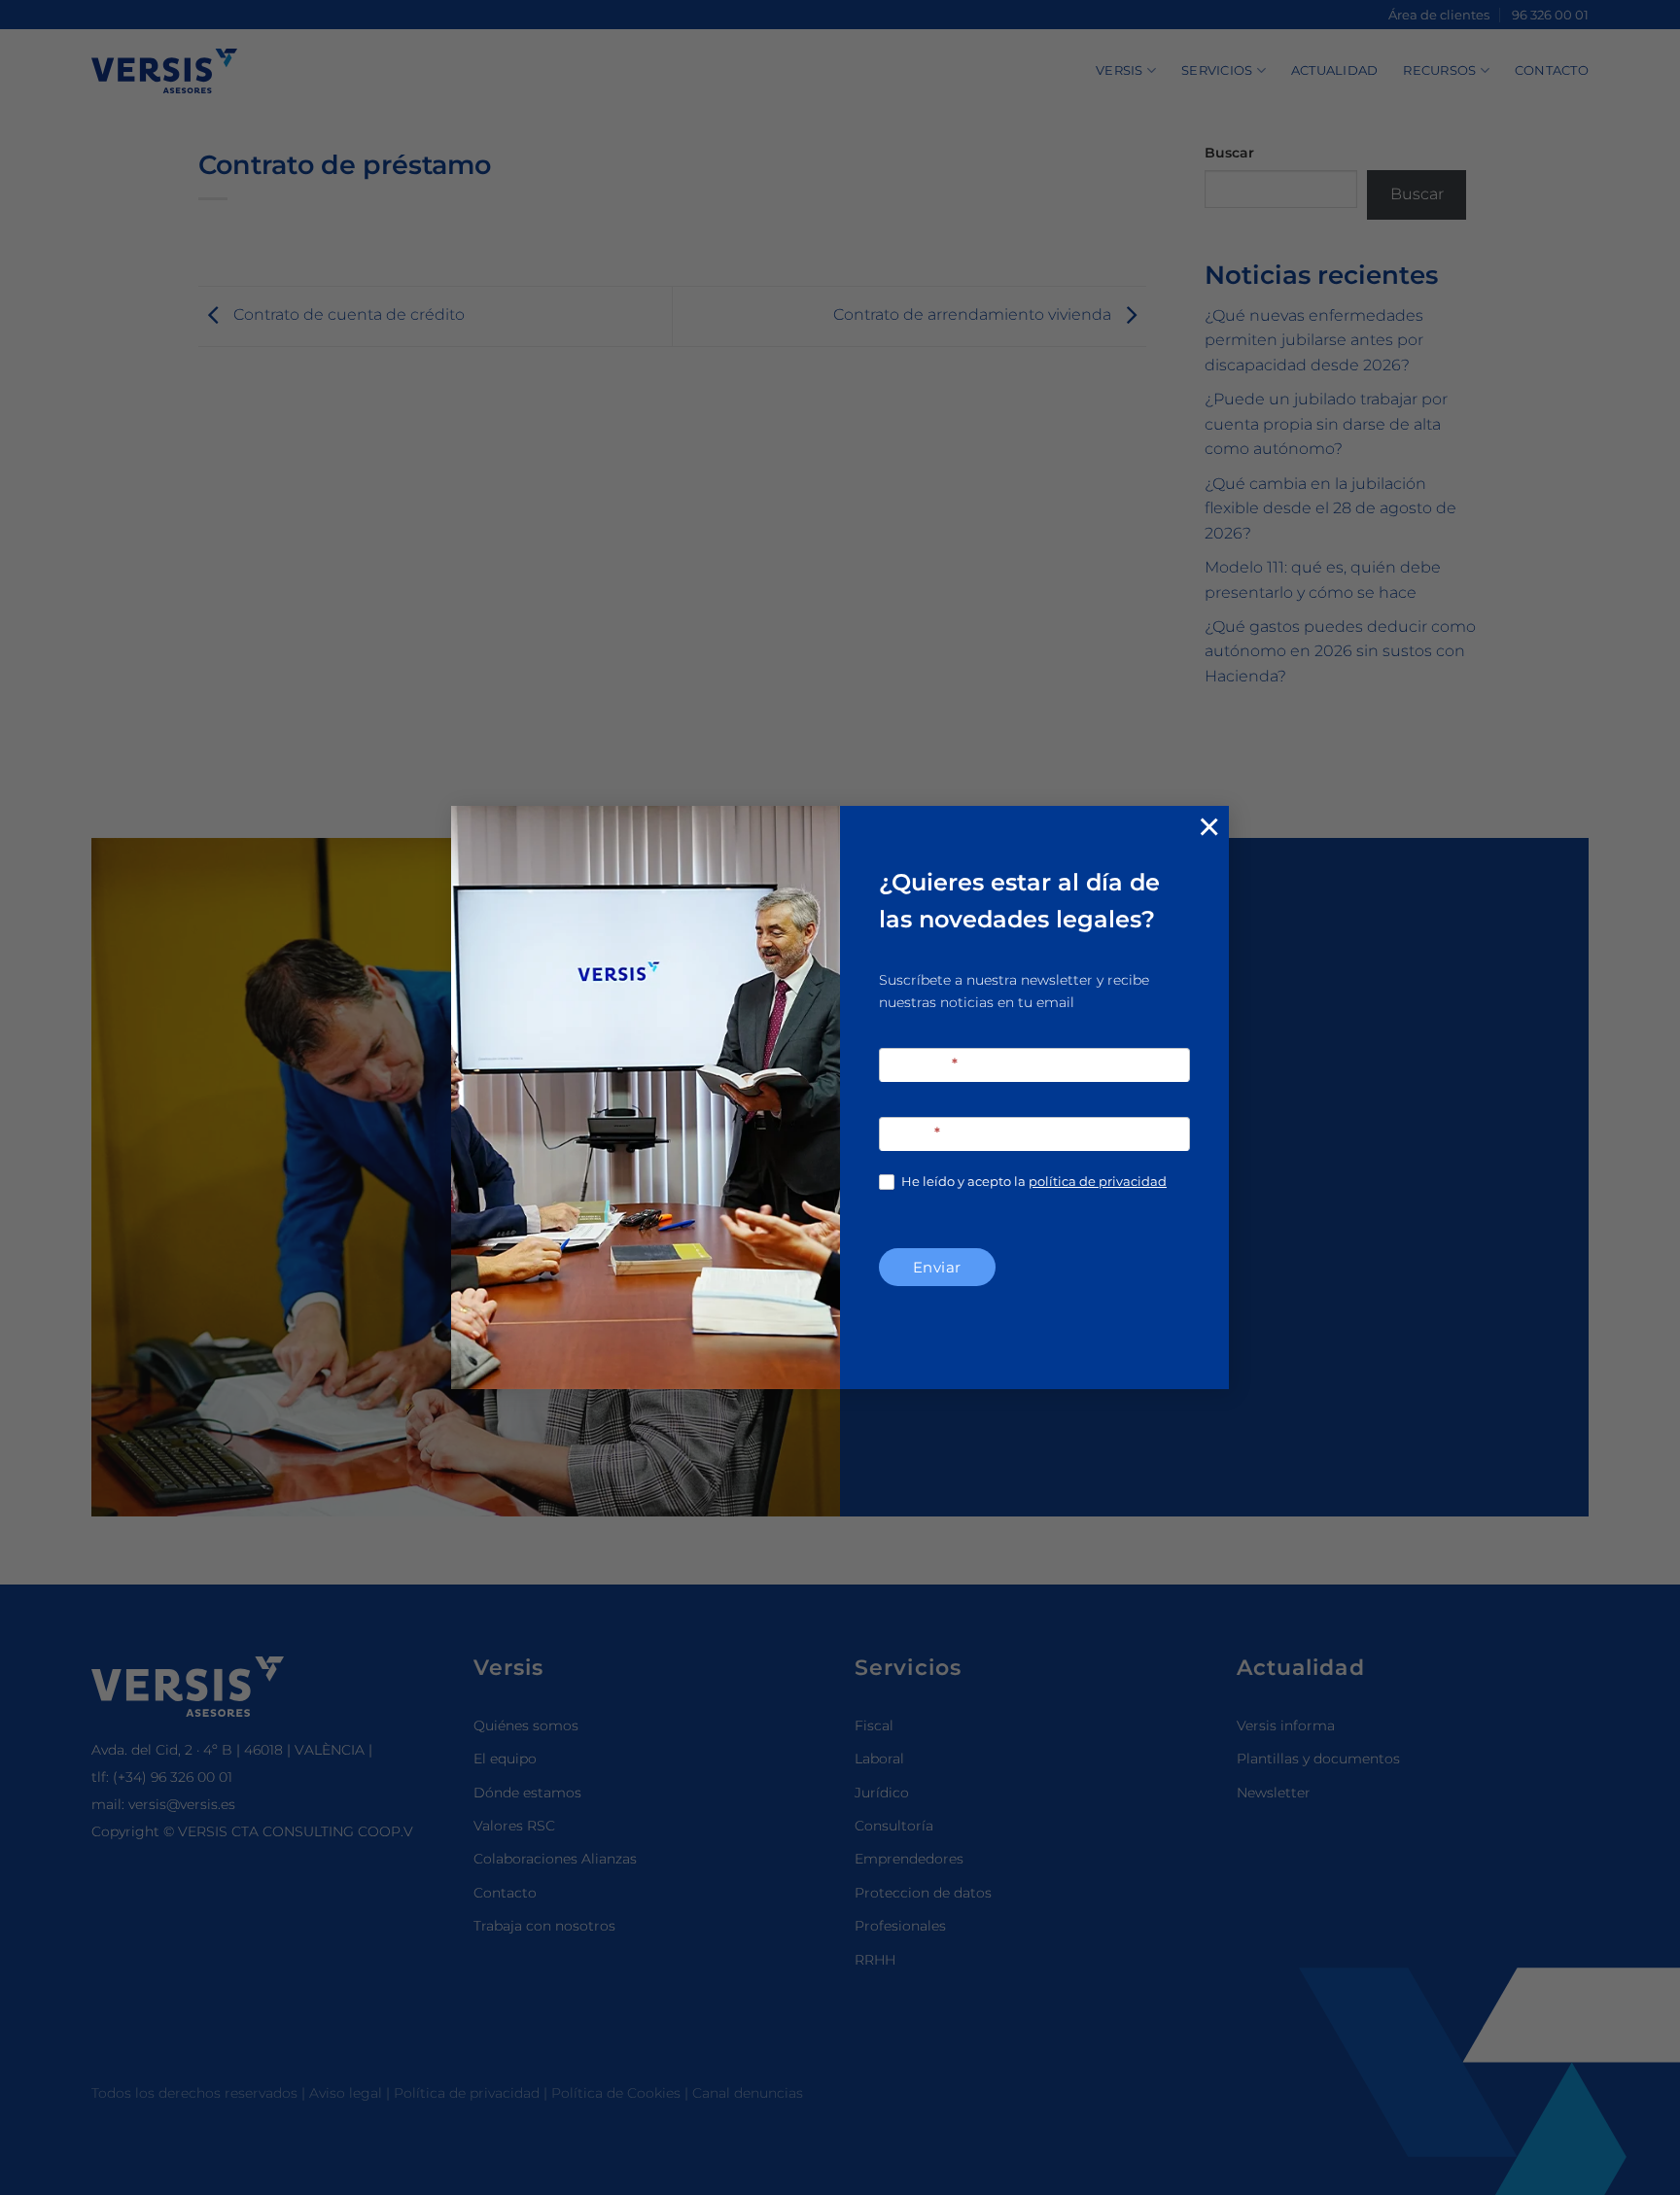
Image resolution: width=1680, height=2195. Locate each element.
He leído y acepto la (1032, 1181)
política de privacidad (1098, 1181)
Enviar (937, 1267)
